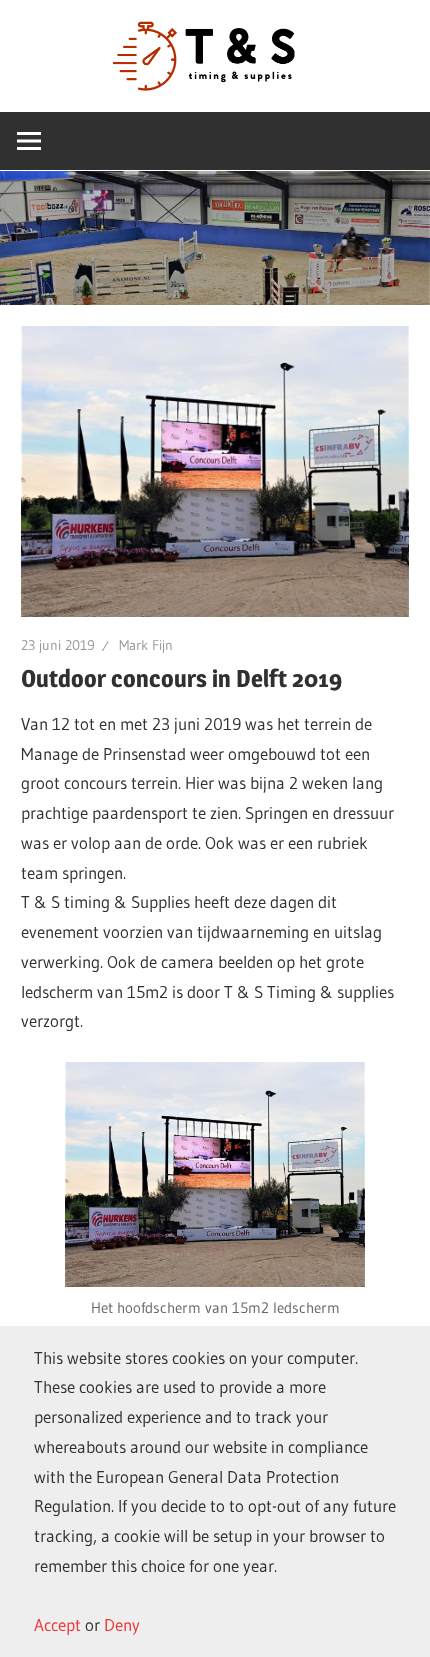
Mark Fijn (146, 645)
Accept (57, 1624)
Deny (122, 1624)
